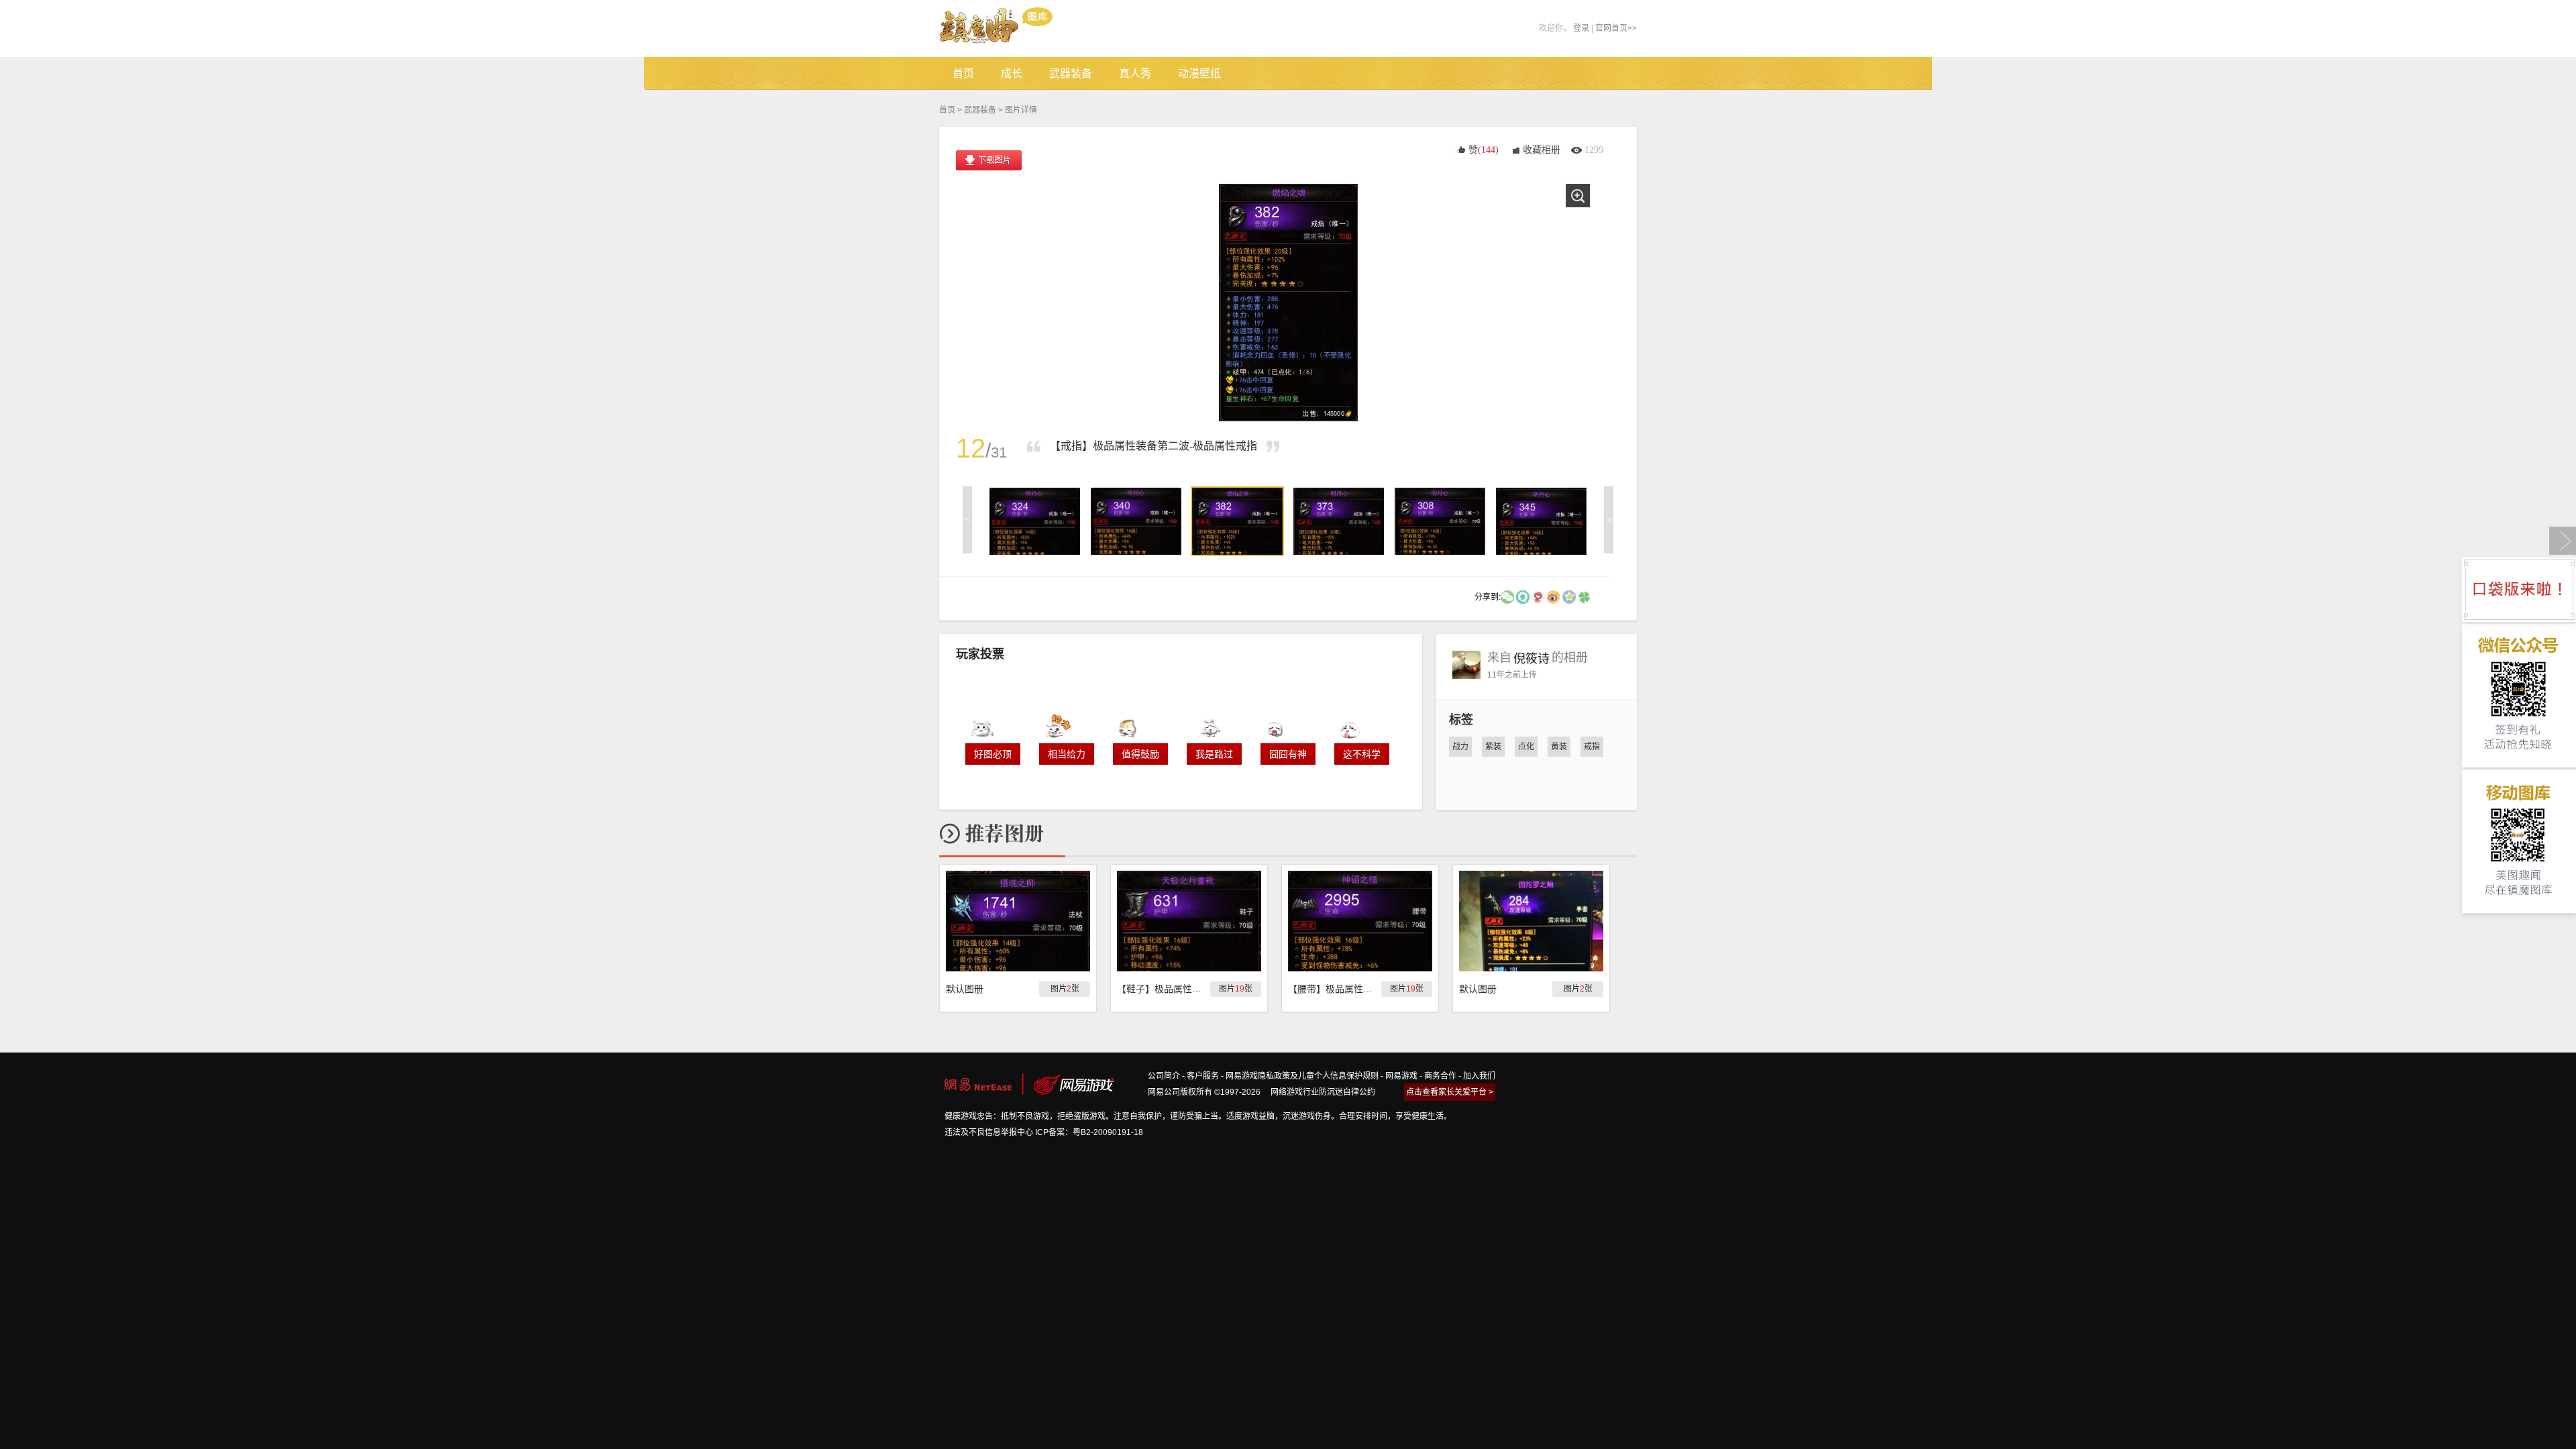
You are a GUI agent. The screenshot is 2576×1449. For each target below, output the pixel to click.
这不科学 (1362, 754)
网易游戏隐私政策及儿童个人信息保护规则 (1302, 1076)
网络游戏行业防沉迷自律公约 (1323, 1092)
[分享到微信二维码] (1507, 596)
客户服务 (1203, 1076)
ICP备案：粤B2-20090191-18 (1089, 1132)
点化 (1526, 747)
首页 (947, 110)
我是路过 (1214, 754)
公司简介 (1164, 1076)
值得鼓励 (1140, 754)
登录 (1581, 28)
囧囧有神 (1288, 754)
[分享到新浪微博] (1554, 596)
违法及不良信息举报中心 (989, 1132)
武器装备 (980, 110)
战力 (1460, 747)
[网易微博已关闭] (1538, 596)
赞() (1484, 150)
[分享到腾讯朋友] (1585, 596)
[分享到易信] (1523, 596)
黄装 (1559, 747)
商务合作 (1440, 1076)
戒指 (1592, 747)
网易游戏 (1401, 1076)
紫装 (1493, 747)
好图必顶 (993, 754)
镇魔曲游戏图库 (1015, 29)
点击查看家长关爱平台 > (1450, 1092)
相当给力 (1067, 754)
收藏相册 (1542, 150)
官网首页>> (1616, 28)
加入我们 (1479, 1076)
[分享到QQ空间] (1569, 596)
